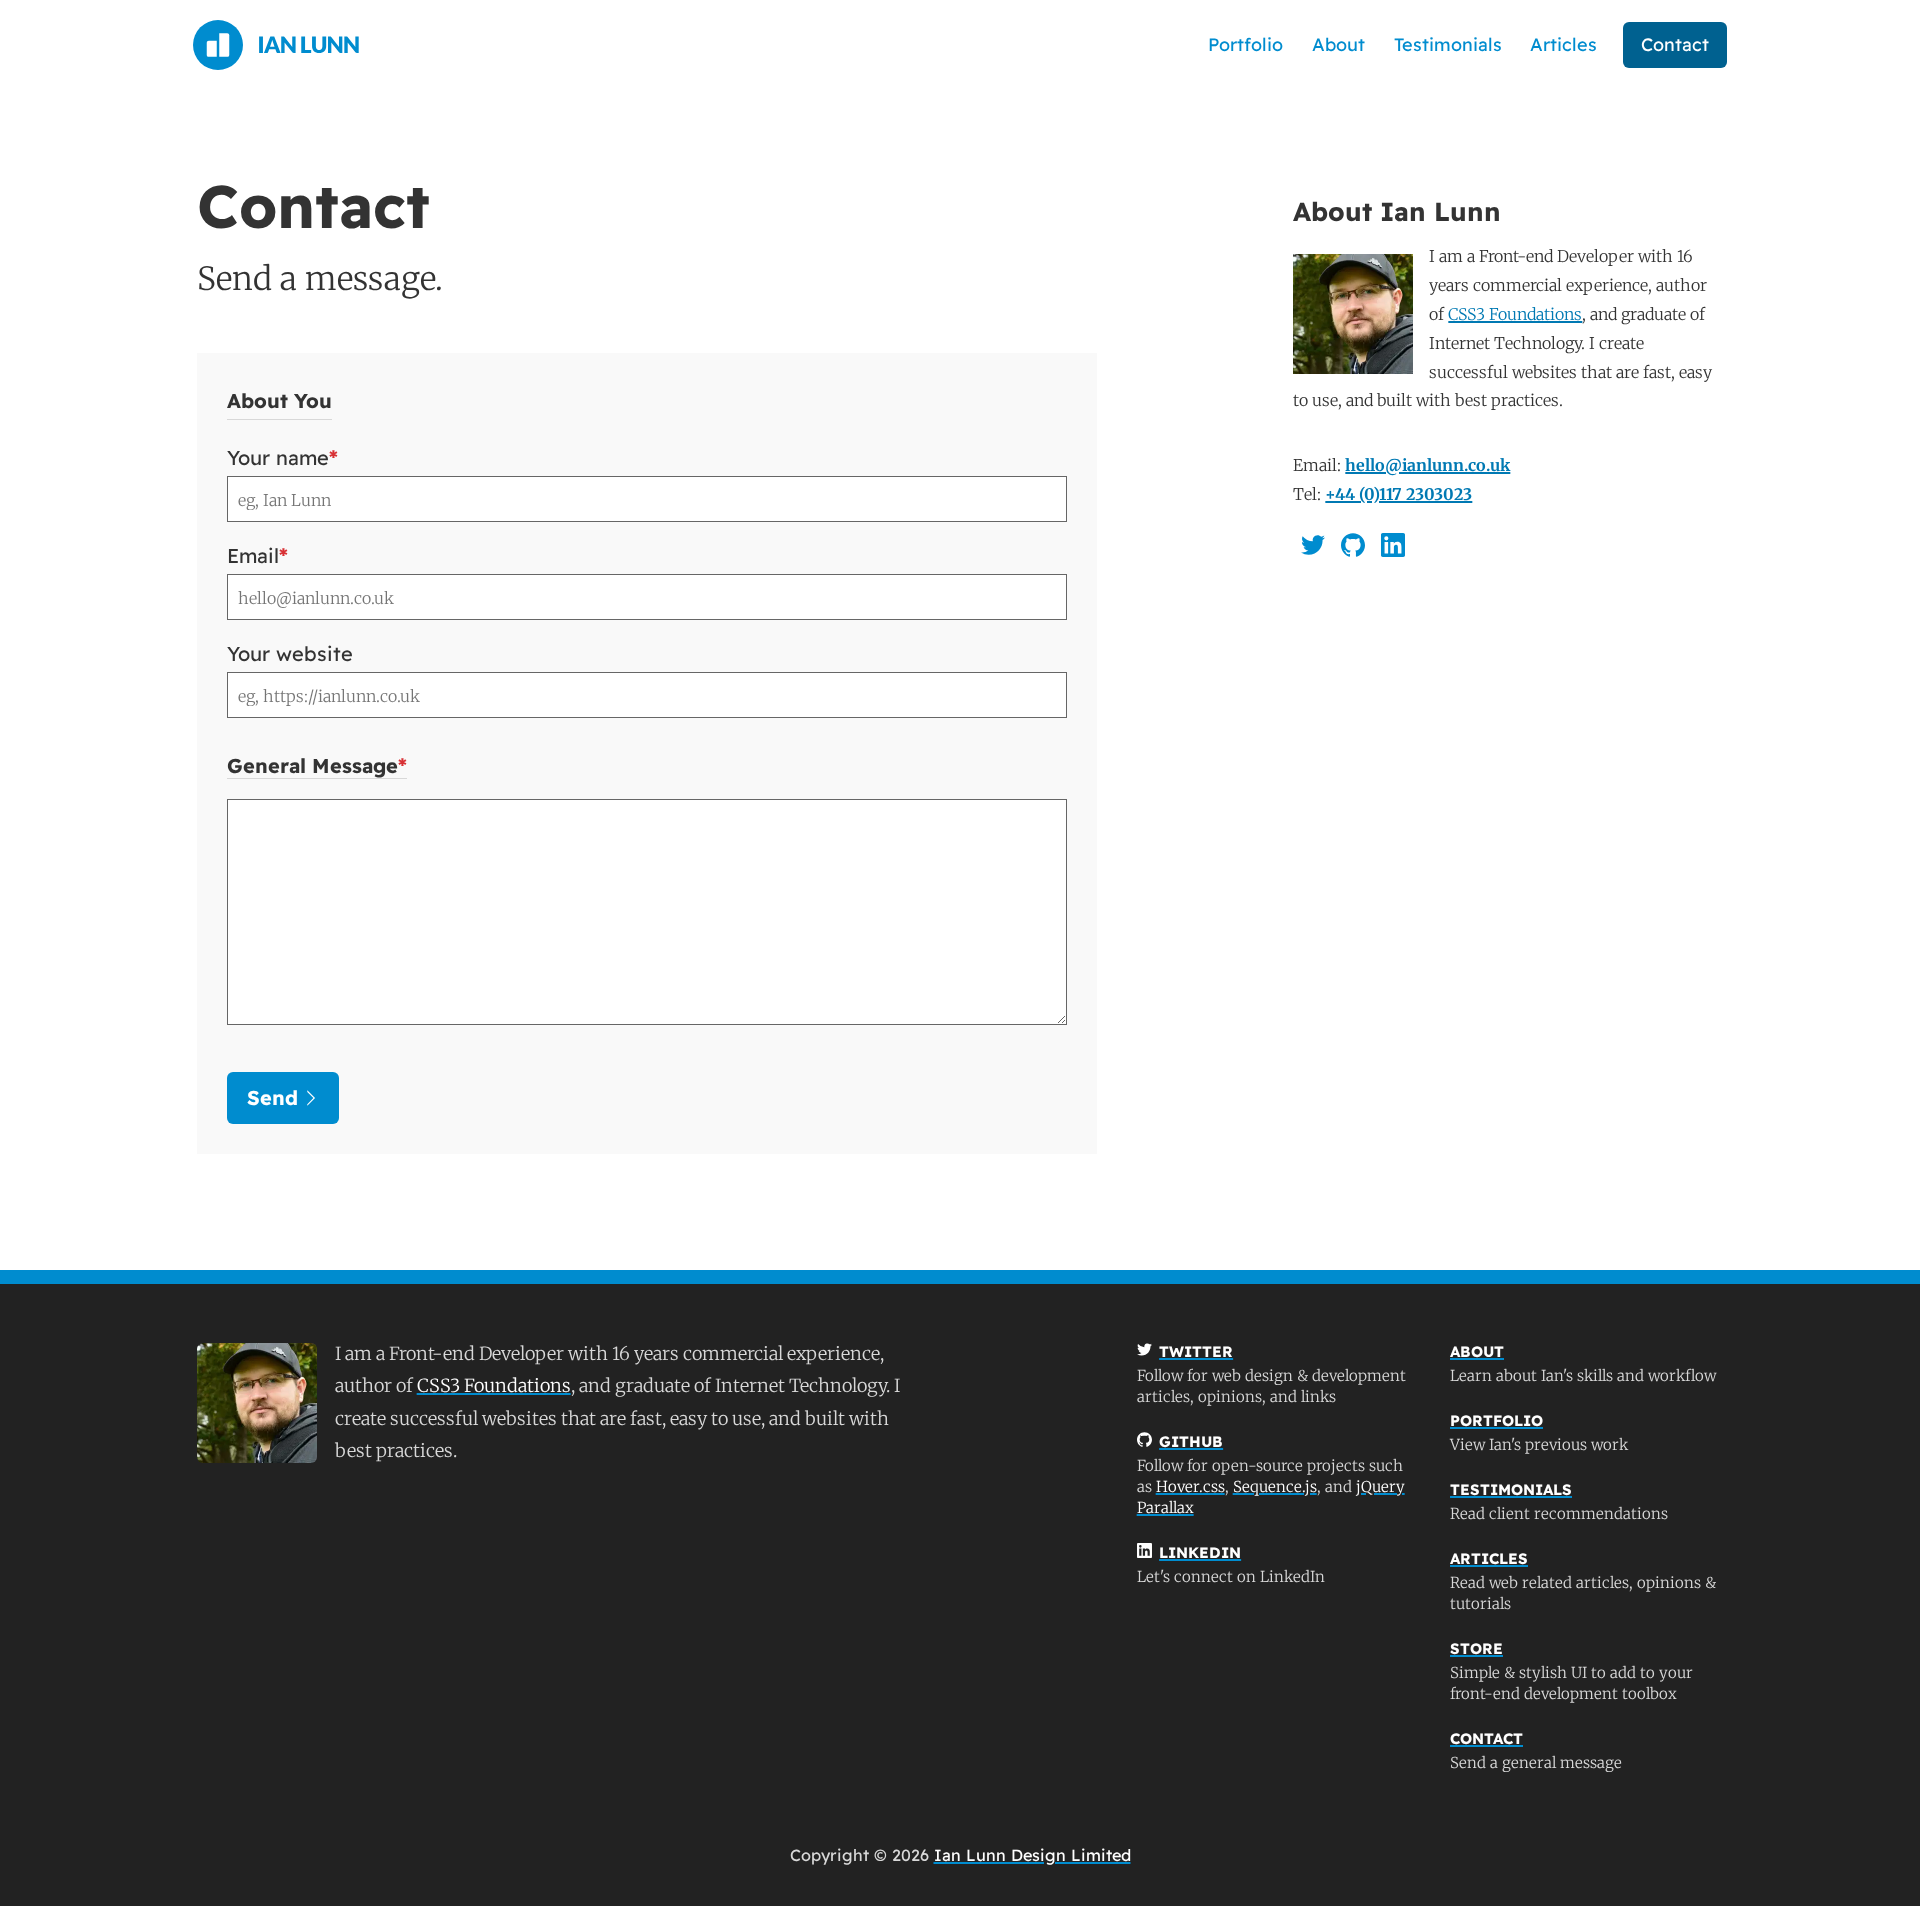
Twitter (1196, 1351)
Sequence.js (1275, 1486)
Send (272, 1097)
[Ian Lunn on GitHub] (1353, 545)
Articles (1563, 44)
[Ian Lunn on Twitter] (1313, 545)
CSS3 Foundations (1515, 314)
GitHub (1191, 1441)
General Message (317, 766)
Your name (282, 458)
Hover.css (1190, 1486)
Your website (290, 654)
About (1338, 44)
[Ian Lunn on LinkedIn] (1393, 545)
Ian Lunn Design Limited (1032, 1855)
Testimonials (1448, 44)
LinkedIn (1200, 1552)
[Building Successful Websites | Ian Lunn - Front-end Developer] (276, 45)
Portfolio (1245, 44)
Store (1476, 1648)
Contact (1675, 44)
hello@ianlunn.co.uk (1427, 465)
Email (257, 556)
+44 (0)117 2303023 (1398, 494)
